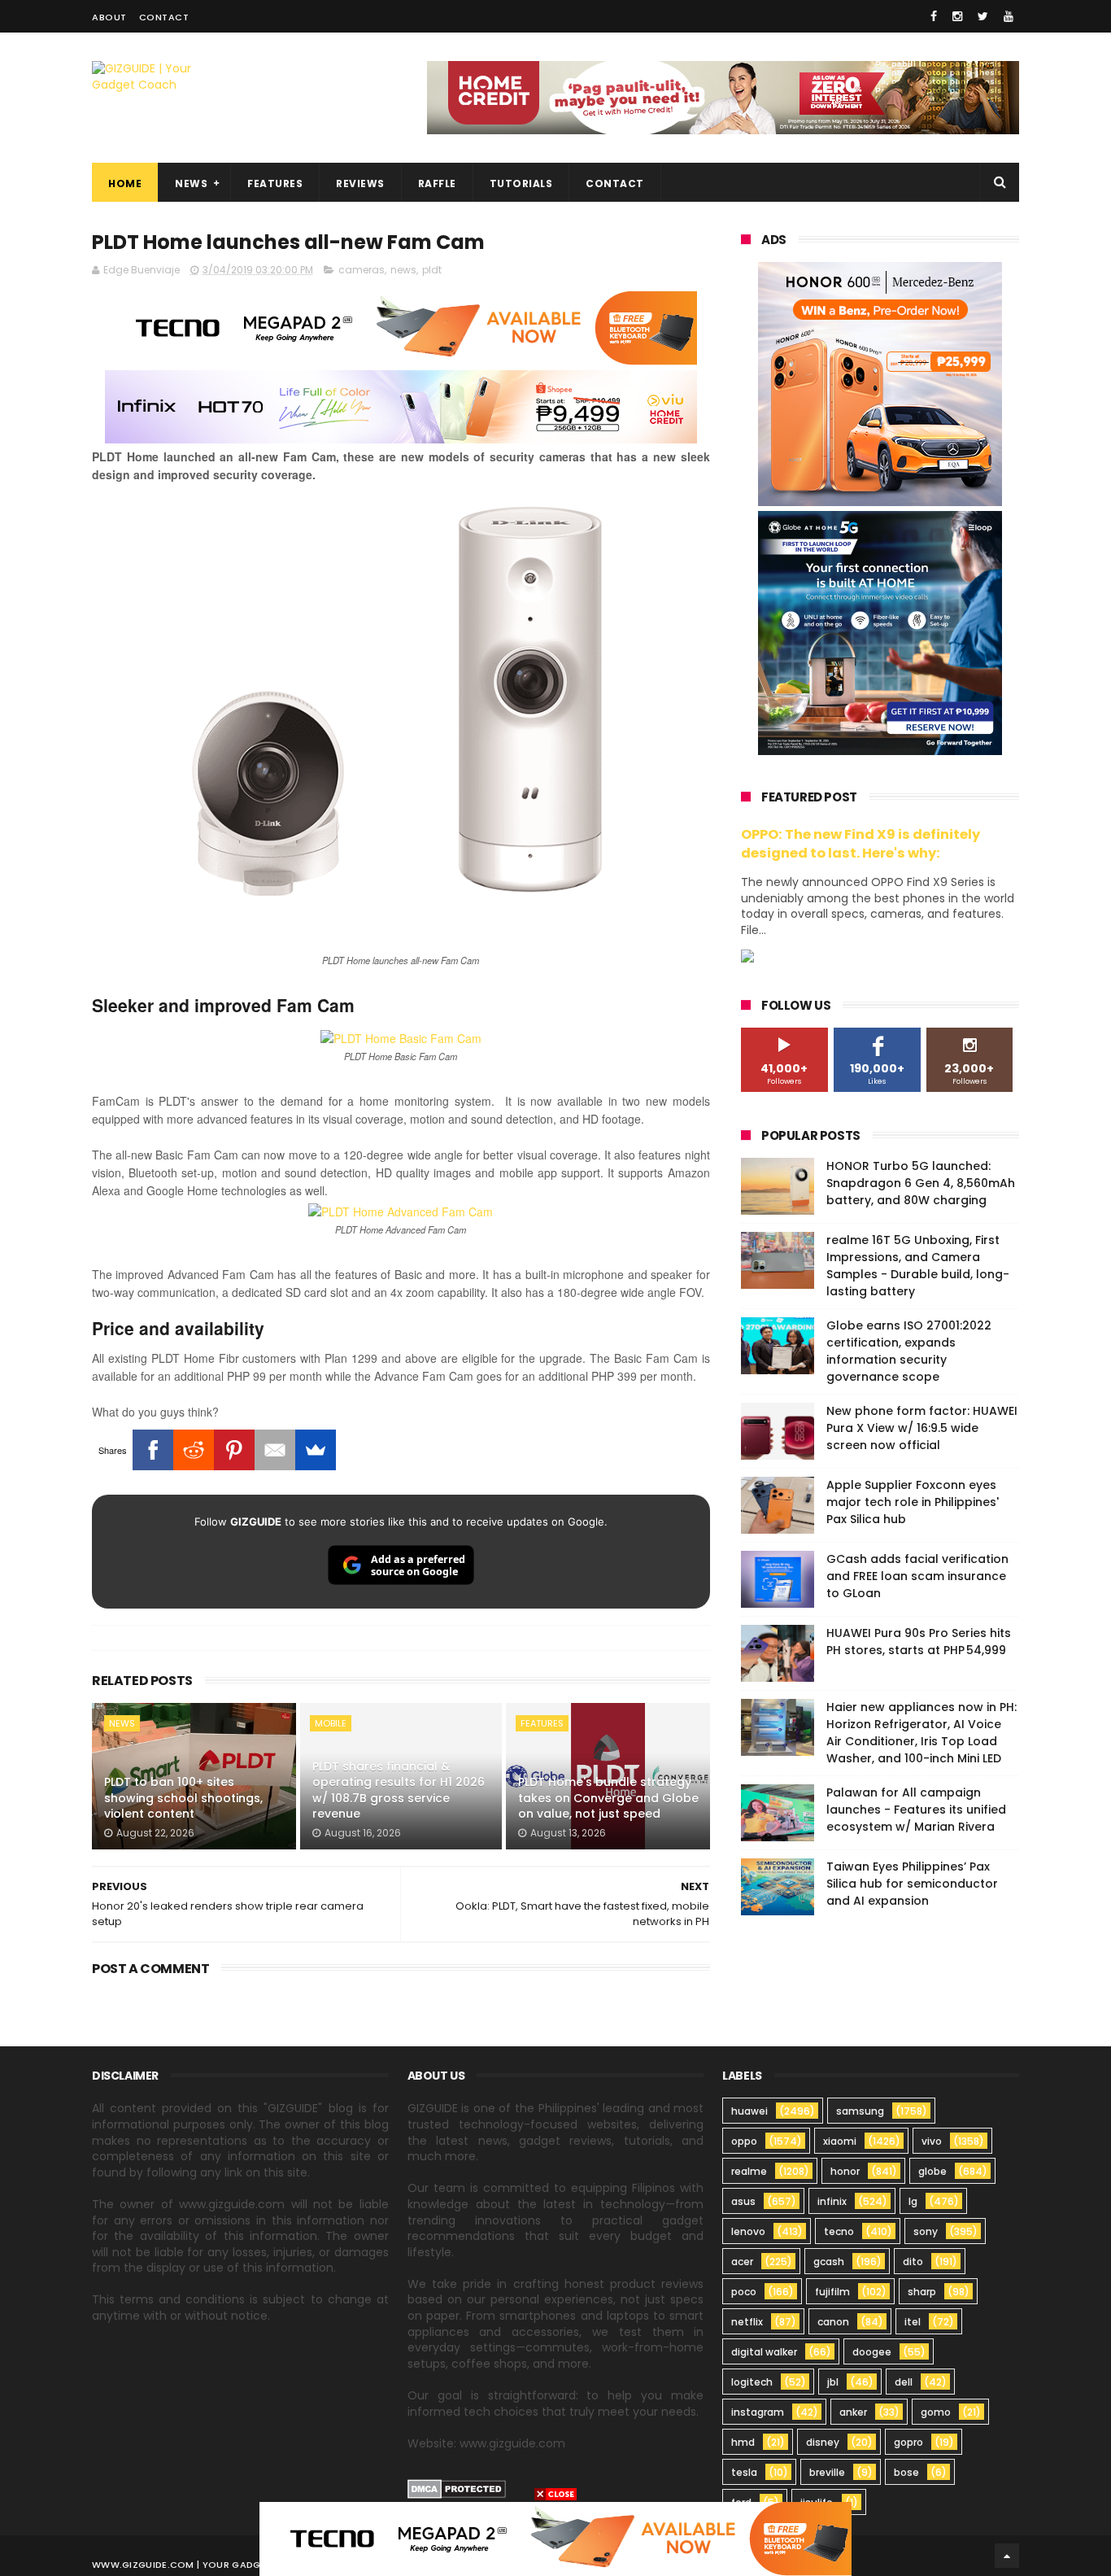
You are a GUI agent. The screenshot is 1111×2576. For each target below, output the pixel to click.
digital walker (764, 2352)
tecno (839, 2231)
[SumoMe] (316, 1450)
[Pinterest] (234, 1450)
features (542, 1723)
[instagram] (957, 16)
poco (744, 2292)
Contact (164, 17)
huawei (749, 2111)
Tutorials (521, 183)
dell (904, 2382)
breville (827, 2472)
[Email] (275, 1450)
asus (743, 2201)
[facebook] (934, 16)
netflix (747, 2322)
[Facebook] (153, 1450)
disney (823, 2442)
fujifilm (832, 2292)
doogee (872, 2352)
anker (853, 2412)
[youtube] (1009, 16)
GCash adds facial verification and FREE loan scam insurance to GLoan (917, 1576)
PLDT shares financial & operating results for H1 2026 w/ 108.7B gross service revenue (399, 1790)
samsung (860, 2111)
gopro (908, 2442)
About (109, 17)
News (191, 183)
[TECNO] (555, 2538)
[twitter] (983, 16)
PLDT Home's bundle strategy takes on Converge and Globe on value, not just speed (608, 1798)
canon (833, 2322)
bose (906, 2472)
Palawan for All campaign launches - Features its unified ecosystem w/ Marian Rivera (916, 1810)
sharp (922, 2292)
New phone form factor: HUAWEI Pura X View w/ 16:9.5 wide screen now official (922, 1428)
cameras (362, 270)
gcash (829, 2262)
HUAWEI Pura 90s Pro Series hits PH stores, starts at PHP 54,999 (919, 1642)
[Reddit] (194, 1450)
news (403, 270)
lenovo (748, 2231)
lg (913, 2201)
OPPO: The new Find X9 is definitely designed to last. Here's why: (860, 844)
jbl (833, 2382)
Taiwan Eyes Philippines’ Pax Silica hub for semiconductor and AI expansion (912, 1884)
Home (125, 183)
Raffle (437, 183)
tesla (744, 2472)
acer (742, 2262)
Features (275, 183)
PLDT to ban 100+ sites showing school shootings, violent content (183, 1798)
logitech (752, 2382)
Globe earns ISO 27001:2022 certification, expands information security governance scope (909, 1351)
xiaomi (840, 2141)
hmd (743, 2442)
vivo (932, 2141)
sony (926, 2231)
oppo (744, 2141)
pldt (432, 270)
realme (749, 2171)
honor (845, 2171)
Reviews (360, 183)
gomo (936, 2412)
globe (932, 2171)
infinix (832, 2201)
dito (913, 2262)
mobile (331, 1723)
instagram (758, 2412)
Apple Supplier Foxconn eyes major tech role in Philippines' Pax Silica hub (913, 1502)
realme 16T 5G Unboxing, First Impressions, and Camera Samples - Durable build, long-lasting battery (918, 1266)
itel (913, 2322)
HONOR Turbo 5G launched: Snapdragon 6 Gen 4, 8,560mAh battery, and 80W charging (921, 1183)
